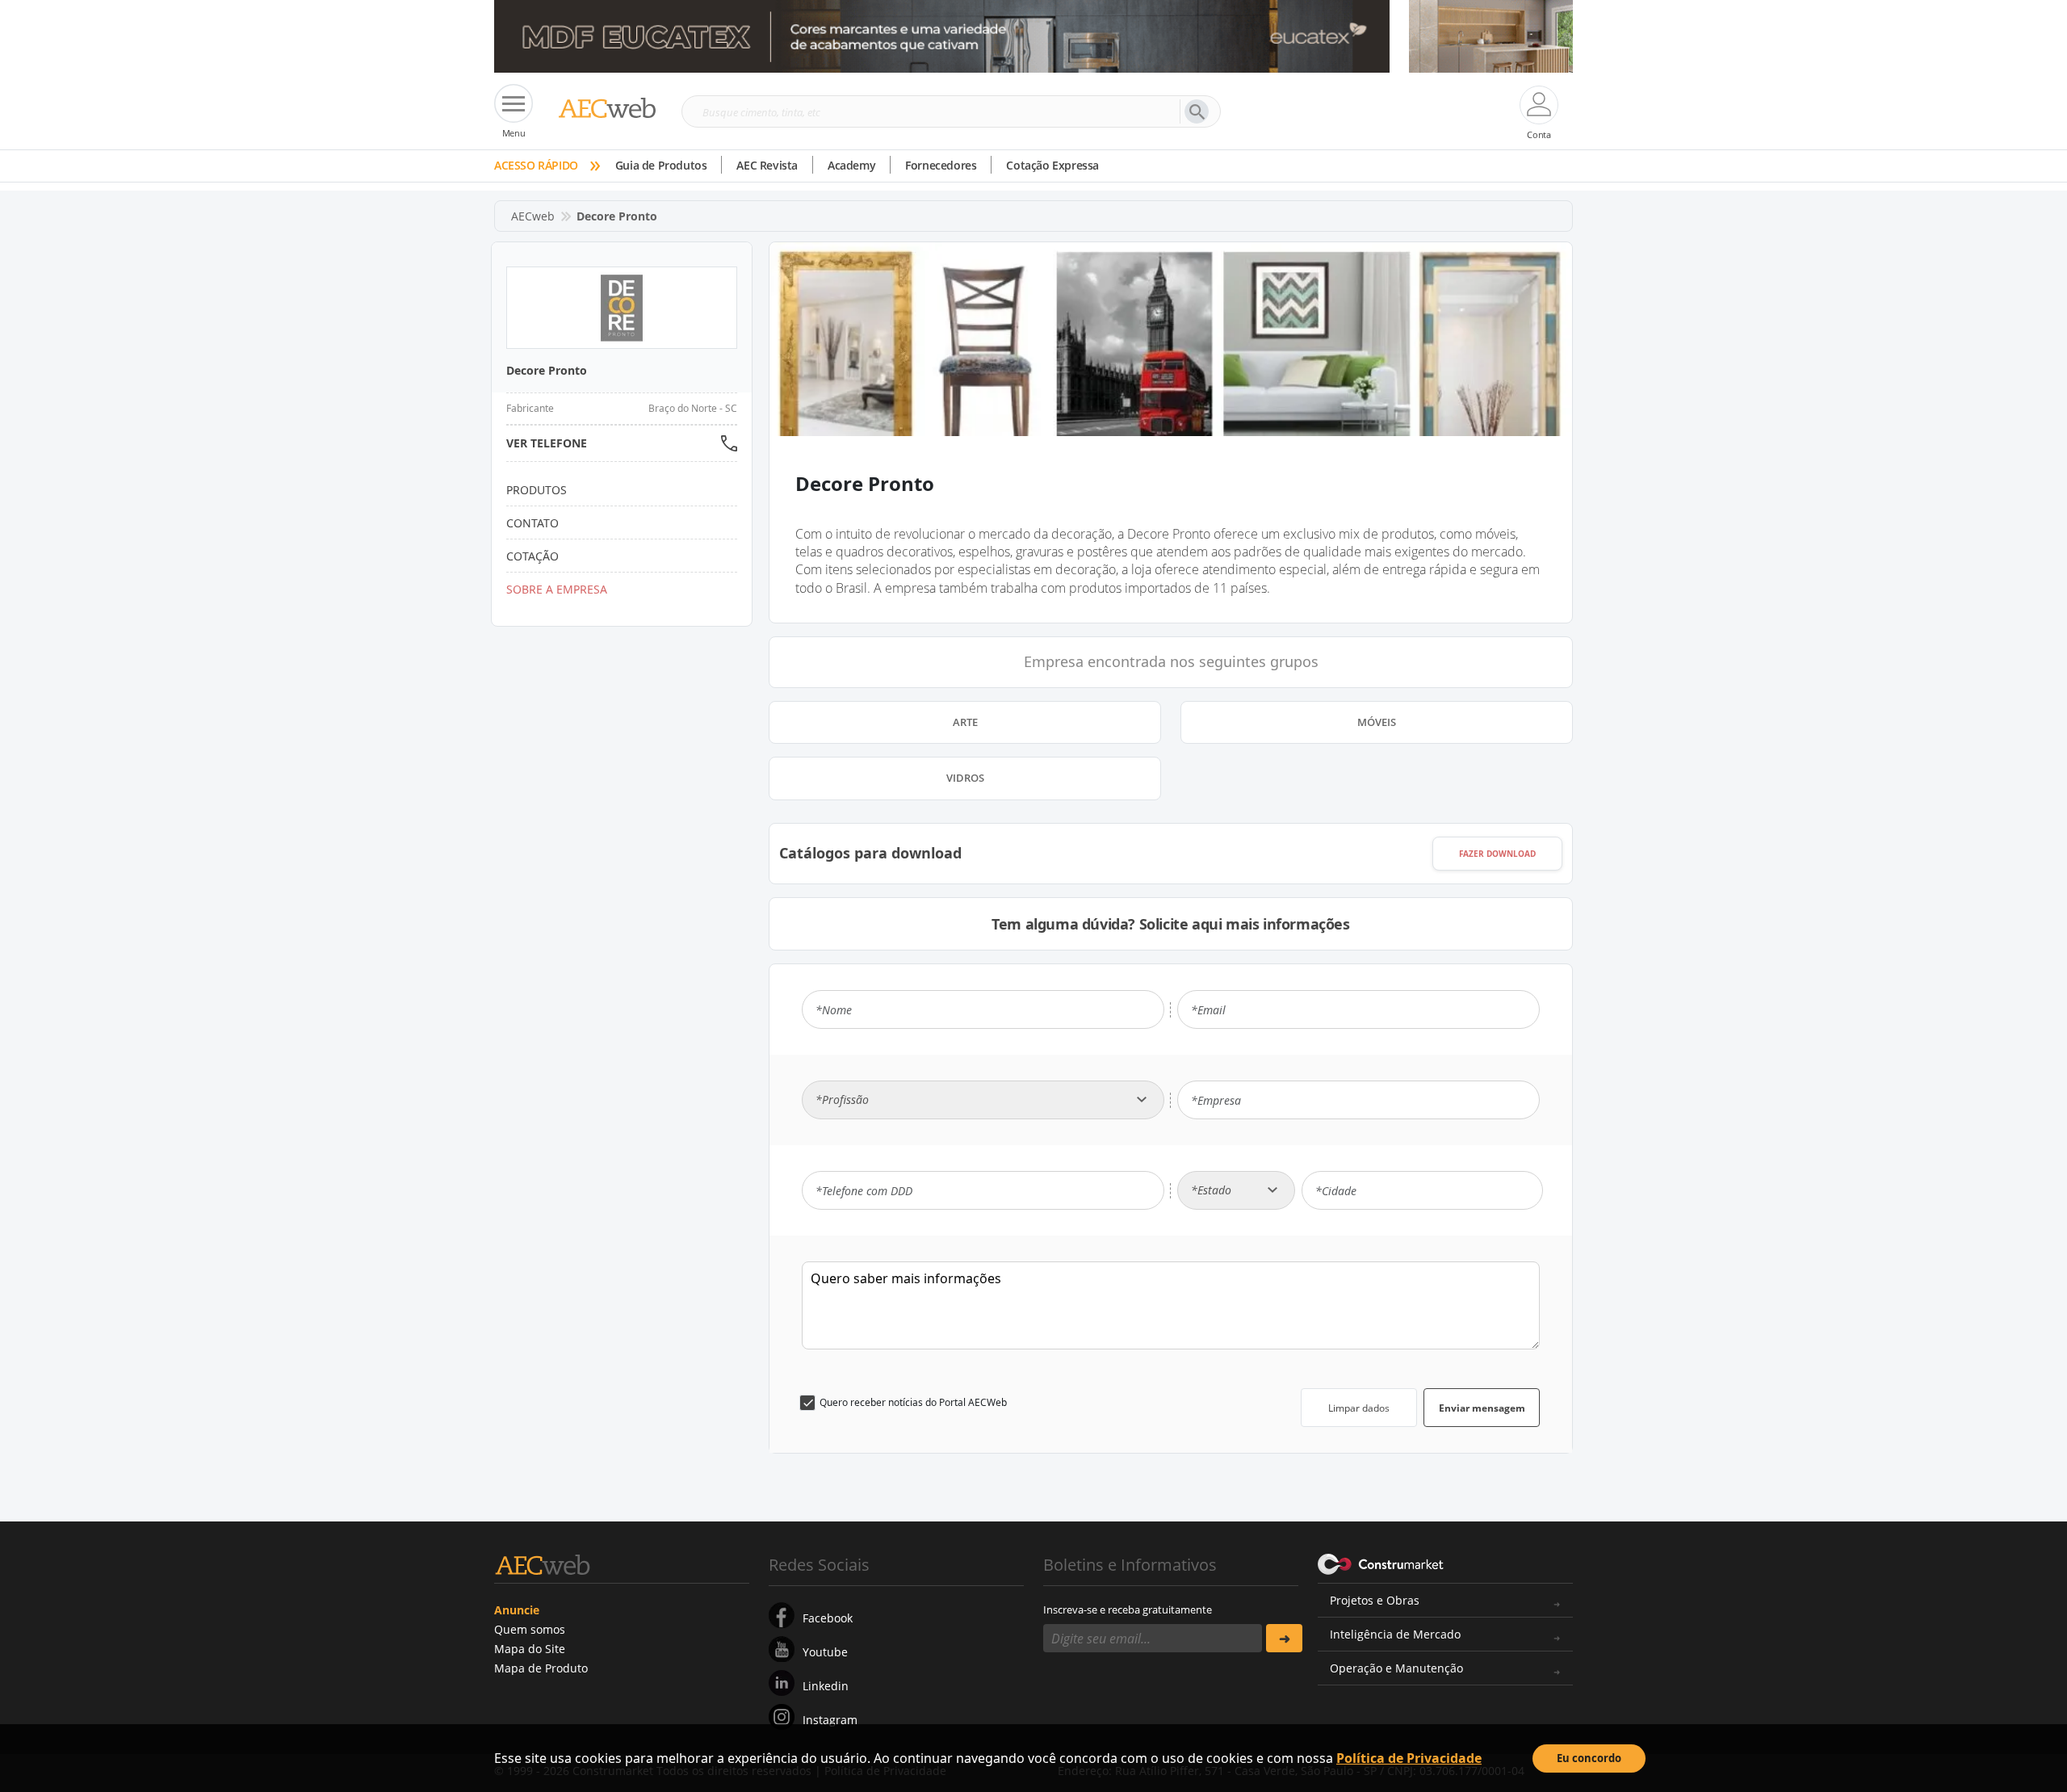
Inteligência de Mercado (1395, 1634)
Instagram (830, 1720)
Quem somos (530, 1629)
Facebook (828, 1618)
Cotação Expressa (1052, 165)
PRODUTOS (537, 490)
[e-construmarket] (1381, 1563)
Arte (965, 722)
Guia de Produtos (661, 165)
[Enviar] (1284, 1638)
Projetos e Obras (1375, 1600)
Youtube (825, 1652)
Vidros (965, 778)
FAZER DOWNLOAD (1497, 854)
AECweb (533, 216)
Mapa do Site (530, 1649)
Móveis (1377, 722)
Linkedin (826, 1686)
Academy (851, 165)
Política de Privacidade (1409, 1758)
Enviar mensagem (1482, 1408)
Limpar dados (1359, 1408)
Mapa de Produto (541, 1668)
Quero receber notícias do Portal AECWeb (913, 1402)
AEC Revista (767, 165)
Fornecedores (941, 165)
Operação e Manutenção (1396, 1668)
